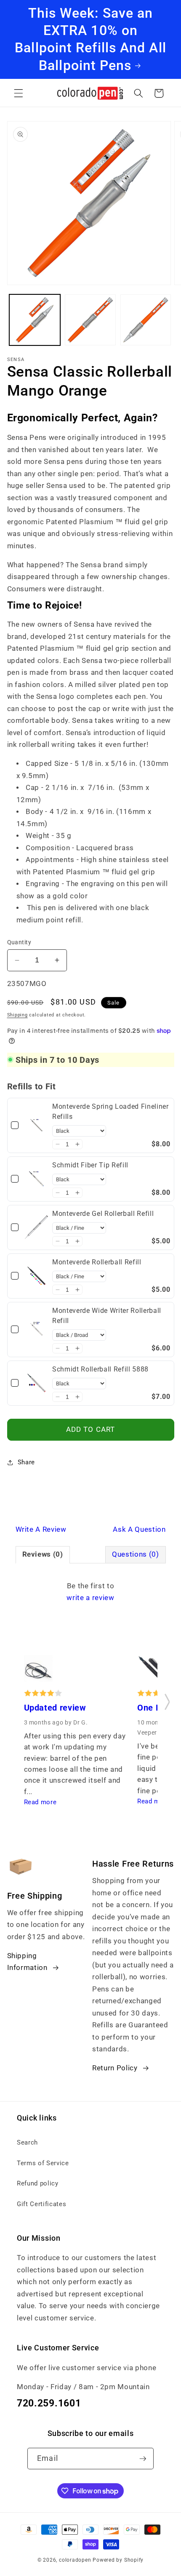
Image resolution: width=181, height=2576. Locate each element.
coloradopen (75, 2560)
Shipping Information (27, 1962)
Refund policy (38, 2183)
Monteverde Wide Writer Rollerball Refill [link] (107, 1316)
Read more (40, 1802)
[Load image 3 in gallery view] (146, 320)
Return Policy (115, 2068)
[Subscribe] (143, 2459)
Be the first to (90, 1592)
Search (27, 2142)
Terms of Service (43, 2163)
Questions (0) (136, 1554)
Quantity (19, 942)
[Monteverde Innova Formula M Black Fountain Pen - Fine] (152, 1671)
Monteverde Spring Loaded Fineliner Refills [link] (110, 1112)
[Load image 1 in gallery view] (35, 320)
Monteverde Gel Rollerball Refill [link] (103, 1214)
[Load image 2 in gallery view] (90, 320)
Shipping (17, 1015)
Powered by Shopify (118, 2560)
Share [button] (26, 1462)
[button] (19, 93)
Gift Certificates (41, 2204)
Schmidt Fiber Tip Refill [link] (90, 1165)
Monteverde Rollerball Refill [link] (97, 1262)
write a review (90, 1598)
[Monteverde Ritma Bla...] (39, 1671)
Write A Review (41, 1529)
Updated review (55, 1708)
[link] (36, 1125)
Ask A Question (139, 1529)
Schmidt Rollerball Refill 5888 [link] (100, 1369)
